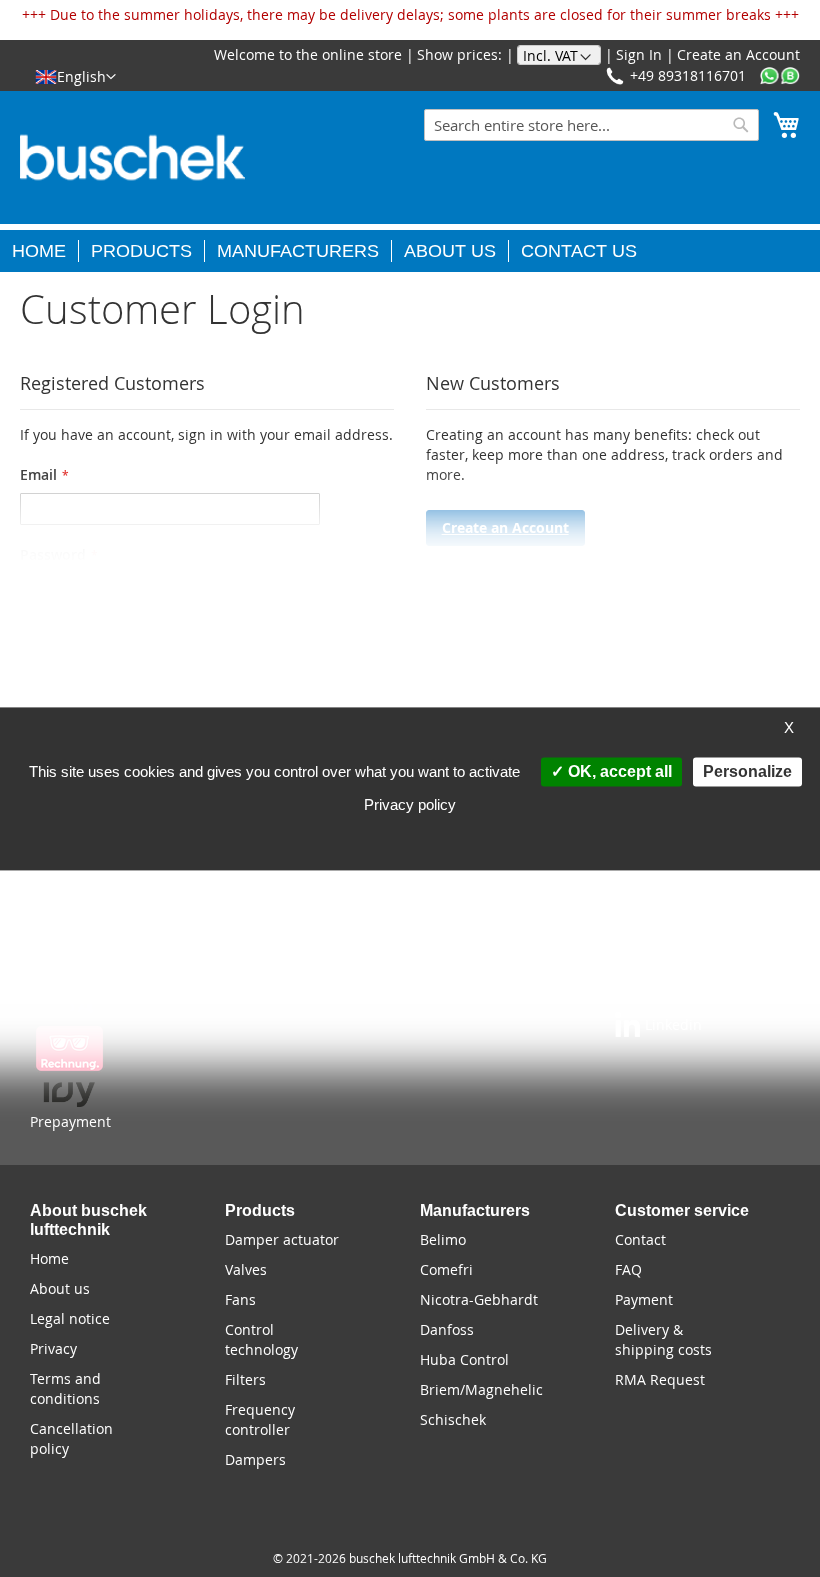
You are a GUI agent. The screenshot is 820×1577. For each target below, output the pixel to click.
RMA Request (660, 1379)
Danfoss (447, 1329)
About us (60, 1288)
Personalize (747, 771)
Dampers (255, 1459)
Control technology (261, 1339)
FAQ (628, 1269)
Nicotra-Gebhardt (479, 1299)
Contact (640, 1239)
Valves (246, 1269)
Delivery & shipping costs (663, 1339)
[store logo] (132, 157)
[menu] (410, 248)
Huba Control (464, 1359)
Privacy (53, 1348)
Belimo (443, 1239)
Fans (240, 1299)
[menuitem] (45, 251)
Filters (245, 1379)
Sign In (639, 54)
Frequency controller (260, 1419)
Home (49, 1258)
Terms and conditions (65, 1388)
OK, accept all (618, 771)
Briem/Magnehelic (481, 1389)
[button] (75, 76)
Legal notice (70, 1318)
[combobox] (591, 125)
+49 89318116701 (688, 75)
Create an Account (738, 54)
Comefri (446, 1269)
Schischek (453, 1419)
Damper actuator (282, 1239)
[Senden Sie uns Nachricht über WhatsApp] (780, 76)
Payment (644, 1299)
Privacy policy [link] (410, 804)
